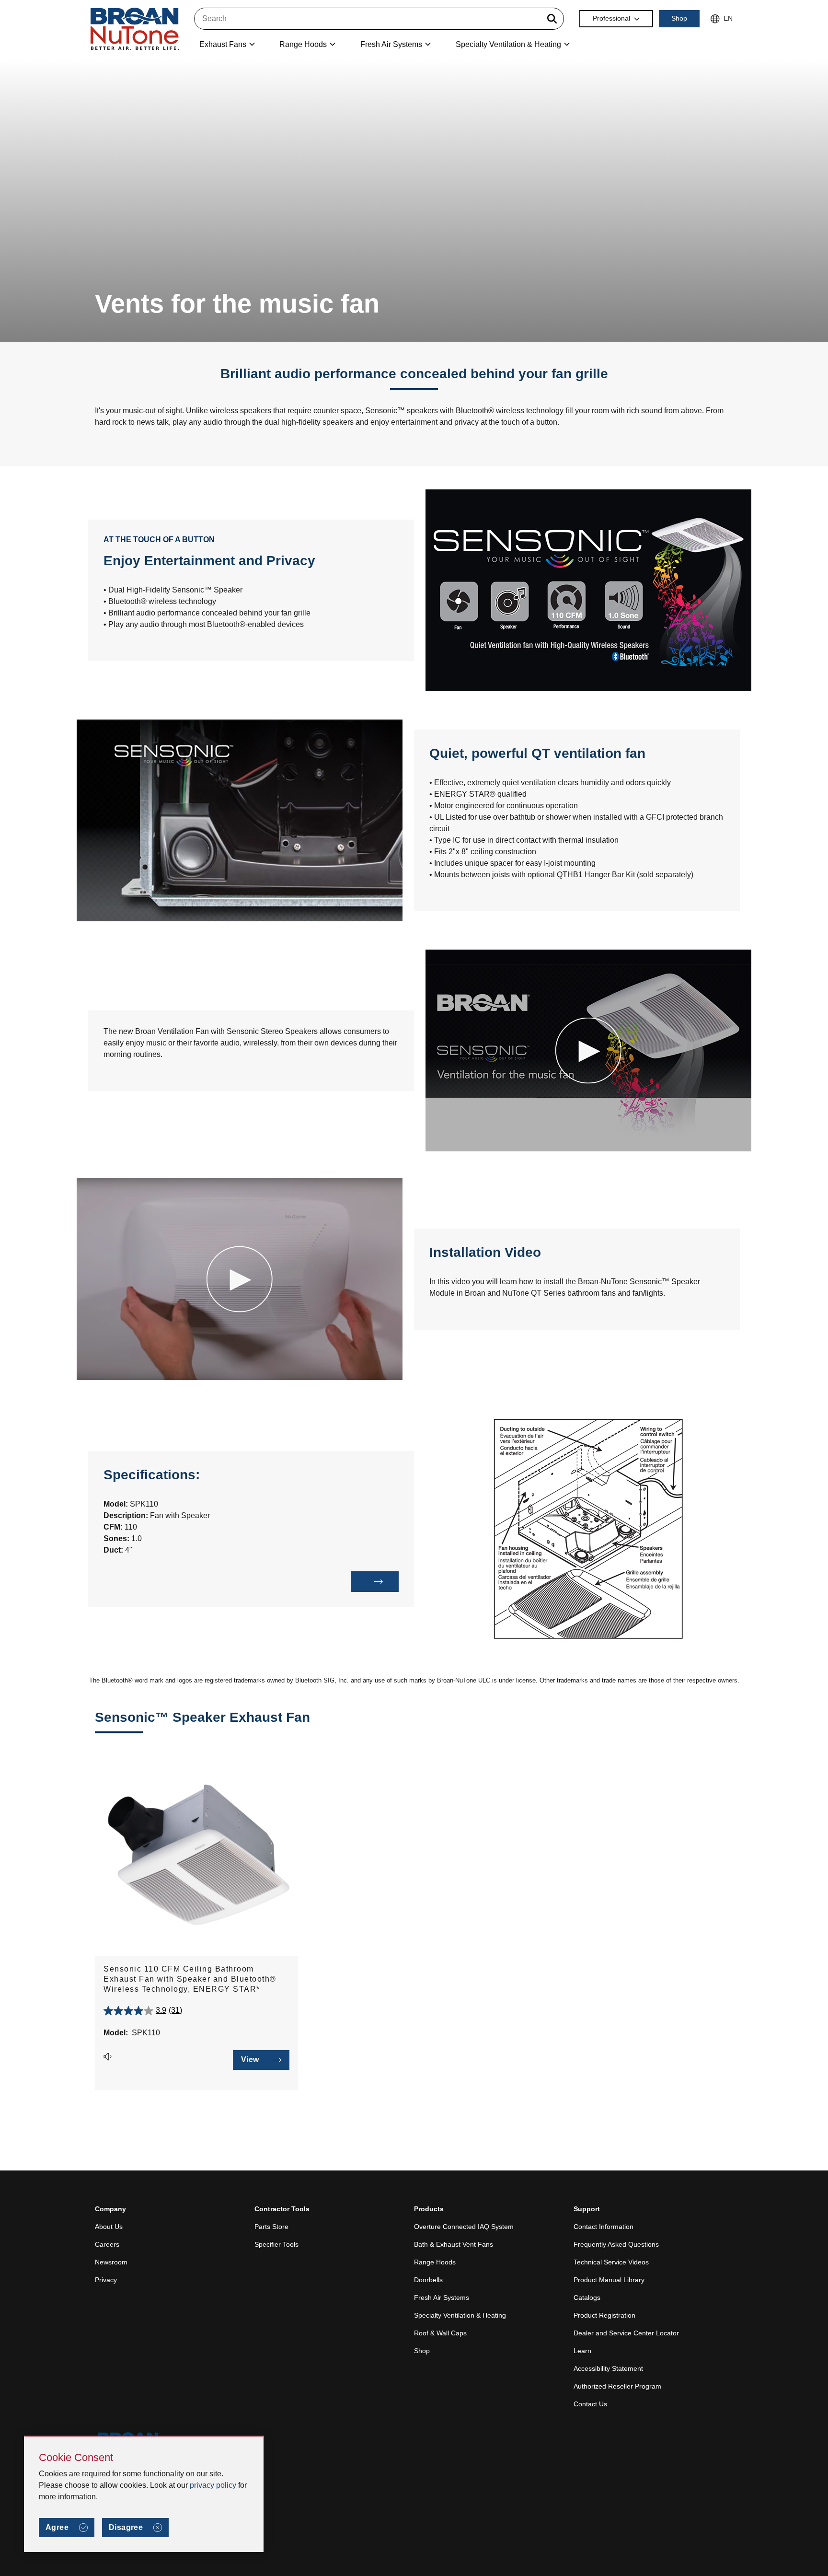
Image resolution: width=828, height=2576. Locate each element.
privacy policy (213, 2485)
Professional (611, 18)
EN (728, 18)
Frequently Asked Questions (616, 2244)
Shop (679, 18)
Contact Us (590, 2404)
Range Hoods (435, 2262)
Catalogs (587, 2298)
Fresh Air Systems (442, 2298)
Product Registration (604, 2315)
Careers (107, 2244)
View (250, 2060)
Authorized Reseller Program (617, 2386)
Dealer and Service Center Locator (626, 2333)
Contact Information (604, 2227)
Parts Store (271, 2227)
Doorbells (428, 2280)
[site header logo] (135, 29)
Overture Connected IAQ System (464, 2227)
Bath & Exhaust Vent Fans (454, 2244)
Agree (57, 2527)
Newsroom (111, 2262)
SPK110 (146, 2033)
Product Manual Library (609, 2280)
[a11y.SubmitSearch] (552, 19)
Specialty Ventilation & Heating (460, 2315)
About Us (109, 2227)
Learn (582, 2351)
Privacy (106, 2280)
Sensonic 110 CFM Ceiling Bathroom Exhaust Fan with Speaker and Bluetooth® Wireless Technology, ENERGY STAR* (190, 1979)
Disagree (126, 2527)
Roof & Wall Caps (440, 2333)
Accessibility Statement (608, 2368)
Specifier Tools (276, 2244)
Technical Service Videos (611, 2262)
